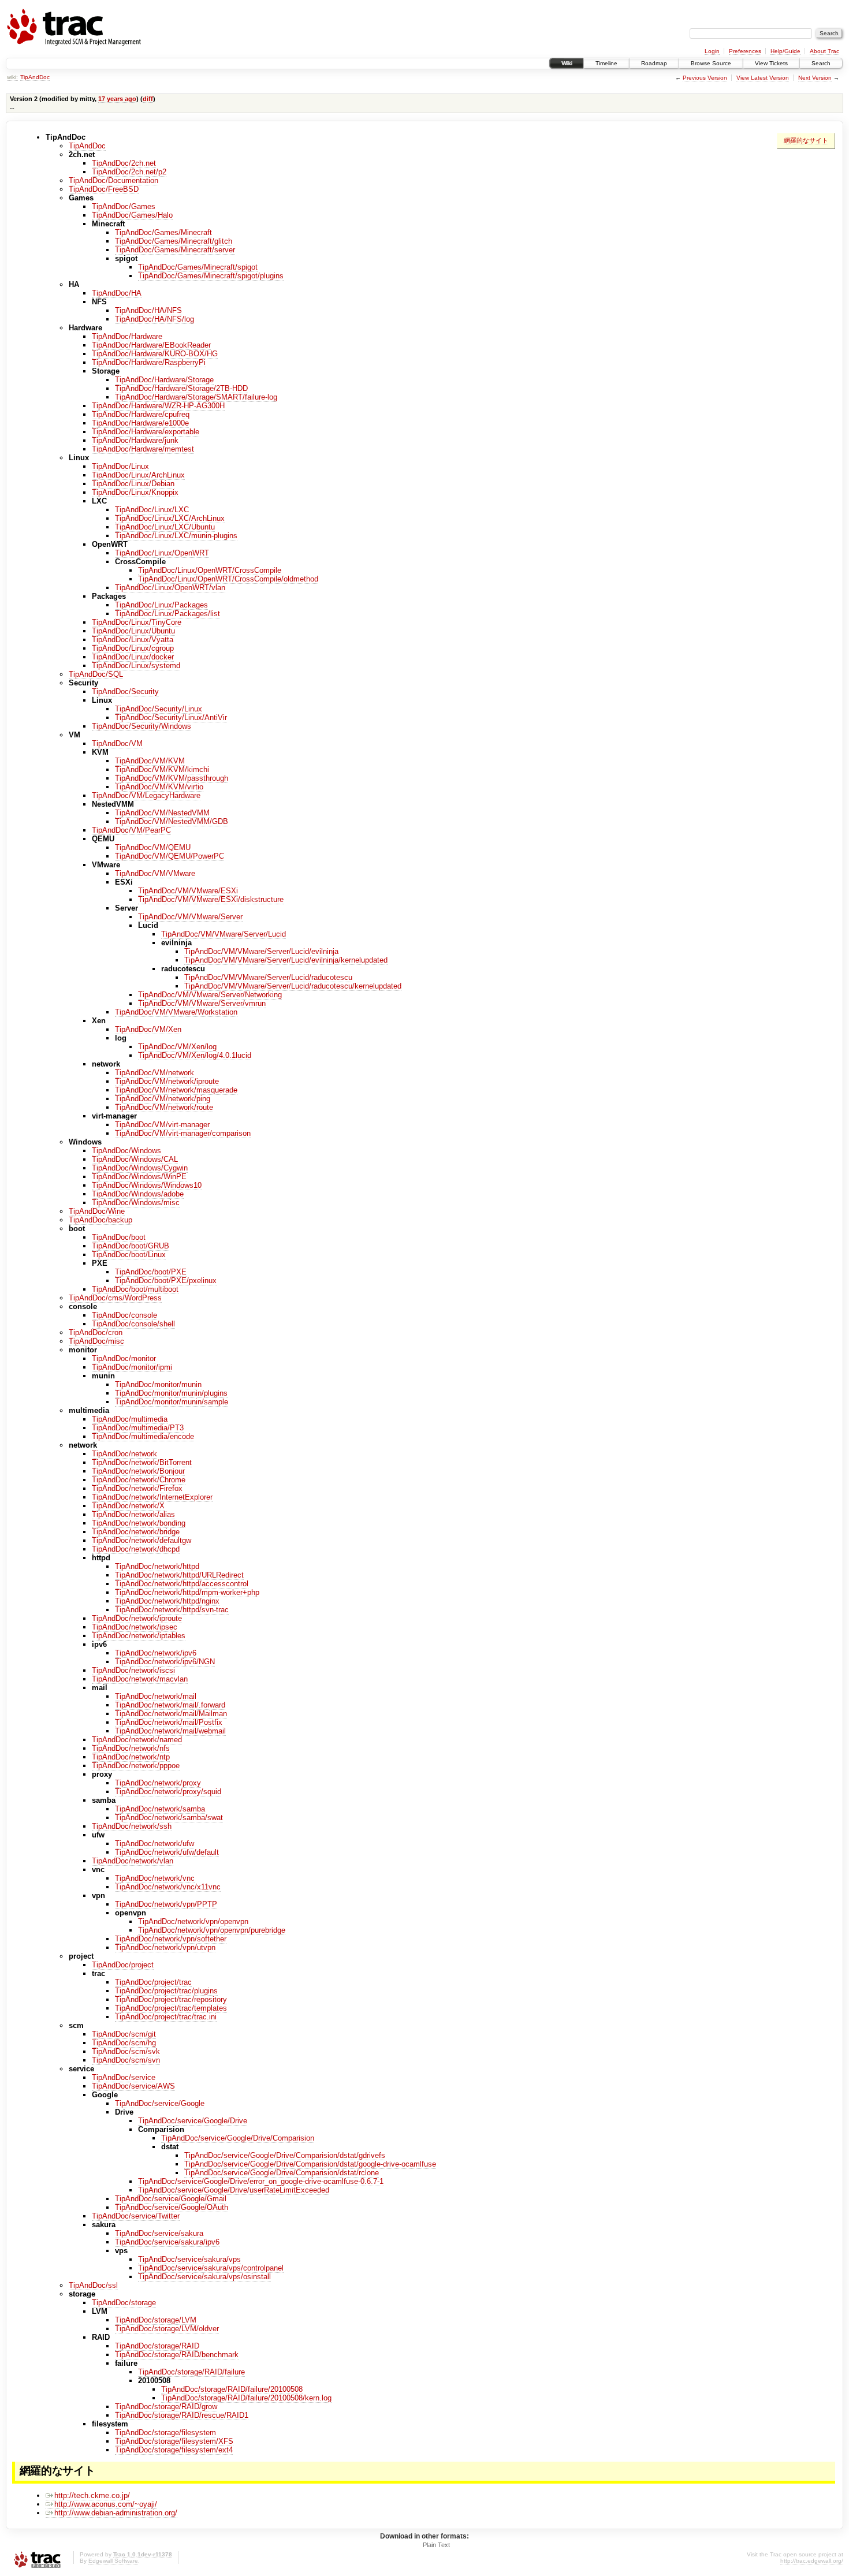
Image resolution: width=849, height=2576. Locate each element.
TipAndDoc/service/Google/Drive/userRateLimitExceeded (234, 2190)
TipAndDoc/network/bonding (139, 1523)
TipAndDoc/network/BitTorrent (142, 1462)
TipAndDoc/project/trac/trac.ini (166, 2017)
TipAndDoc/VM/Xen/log (177, 1047)
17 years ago (117, 99)
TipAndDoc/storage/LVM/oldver (167, 2329)
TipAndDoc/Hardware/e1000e (140, 423)
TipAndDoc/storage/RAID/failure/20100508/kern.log (246, 2398)
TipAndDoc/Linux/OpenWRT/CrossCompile (210, 570)
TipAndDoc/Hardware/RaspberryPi (149, 362)
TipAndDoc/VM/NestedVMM (162, 813)
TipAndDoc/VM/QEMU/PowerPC (170, 856)
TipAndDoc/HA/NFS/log (154, 319)
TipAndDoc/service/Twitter (136, 2216)
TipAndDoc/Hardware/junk (135, 440)
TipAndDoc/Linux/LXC (152, 510)
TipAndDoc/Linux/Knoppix (135, 492)
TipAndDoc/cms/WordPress (115, 1298)
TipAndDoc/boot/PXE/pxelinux (166, 1280)
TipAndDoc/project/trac (153, 1982)
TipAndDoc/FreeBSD (104, 189)
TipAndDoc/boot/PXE (151, 1272)
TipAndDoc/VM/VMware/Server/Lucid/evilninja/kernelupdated (286, 960)
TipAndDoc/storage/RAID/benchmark (177, 2355)
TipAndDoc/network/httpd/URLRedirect (179, 1575)
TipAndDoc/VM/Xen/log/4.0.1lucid (195, 1055)
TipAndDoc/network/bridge (136, 1532)
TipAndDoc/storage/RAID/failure (191, 2372)
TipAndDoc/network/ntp (131, 1757)
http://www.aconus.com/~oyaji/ (106, 2504)
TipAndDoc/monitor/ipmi (132, 1367)
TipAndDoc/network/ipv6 (156, 1653)
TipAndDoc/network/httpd (157, 1566)
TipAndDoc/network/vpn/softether (171, 1939)
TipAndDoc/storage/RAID (157, 2346)
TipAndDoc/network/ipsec (135, 1627)
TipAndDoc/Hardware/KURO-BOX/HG (155, 354)
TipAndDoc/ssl (93, 2285)
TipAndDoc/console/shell (133, 1324)
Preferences (745, 51)
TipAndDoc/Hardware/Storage (164, 380)
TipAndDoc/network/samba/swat (169, 1818)
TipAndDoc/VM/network (154, 1073)
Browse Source (711, 63)
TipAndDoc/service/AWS (133, 2086)
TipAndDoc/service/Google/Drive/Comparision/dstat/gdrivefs (285, 2155)
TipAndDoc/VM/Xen (148, 1029)
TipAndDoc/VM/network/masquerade (176, 1090)
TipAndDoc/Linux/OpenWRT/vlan (170, 588)
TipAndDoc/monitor (124, 1358)
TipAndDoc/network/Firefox (137, 1488)
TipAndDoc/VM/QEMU (153, 847)
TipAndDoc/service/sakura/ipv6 (167, 2242)
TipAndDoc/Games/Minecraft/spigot (198, 267)
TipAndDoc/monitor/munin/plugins (171, 1393)
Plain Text (436, 2545)
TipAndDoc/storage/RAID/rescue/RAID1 (182, 2415)
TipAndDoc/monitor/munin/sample (172, 1402)
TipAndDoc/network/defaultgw (141, 1540)
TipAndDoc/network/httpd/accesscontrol (182, 1584)
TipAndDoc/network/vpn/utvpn (165, 1947)
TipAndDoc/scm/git (124, 2034)
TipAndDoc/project (123, 1965)
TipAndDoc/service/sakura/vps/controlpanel (211, 2268)
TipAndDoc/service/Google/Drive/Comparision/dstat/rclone (282, 2173)
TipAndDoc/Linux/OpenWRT (162, 553)
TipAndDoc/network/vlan (133, 1861)
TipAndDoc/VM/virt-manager (162, 1125)
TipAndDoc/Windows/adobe (138, 1194)
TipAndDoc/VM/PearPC (131, 830)
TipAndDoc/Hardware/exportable (146, 432)
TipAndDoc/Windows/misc (136, 1203)
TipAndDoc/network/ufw (154, 1844)
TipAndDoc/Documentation (113, 180)
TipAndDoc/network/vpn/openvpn (193, 1921)
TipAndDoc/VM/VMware (155, 873)
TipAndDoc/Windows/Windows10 (147, 1185)
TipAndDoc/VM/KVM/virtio (159, 787)
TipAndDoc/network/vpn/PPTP (166, 1904)
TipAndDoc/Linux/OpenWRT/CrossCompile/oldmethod (228, 579)
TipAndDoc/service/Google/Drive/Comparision (238, 2138)
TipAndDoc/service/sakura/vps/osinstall (204, 2277)
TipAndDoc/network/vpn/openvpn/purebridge (212, 1930)
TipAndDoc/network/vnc (155, 1878)
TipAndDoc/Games (124, 206)
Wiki (567, 63)
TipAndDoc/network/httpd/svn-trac (172, 1610)
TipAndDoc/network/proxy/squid (168, 1792)
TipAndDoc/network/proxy (158, 1783)
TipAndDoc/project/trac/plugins (166, 1991)
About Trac (824, 51)
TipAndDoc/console (124, 1315)
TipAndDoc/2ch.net (124, 163)
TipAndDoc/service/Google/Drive (193, 2121)
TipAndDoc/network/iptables (139, 1636)
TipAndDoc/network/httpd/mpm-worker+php (187, 1592)
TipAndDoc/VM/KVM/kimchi (162, 769)
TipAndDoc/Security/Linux (159, 709)
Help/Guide (785, 51)
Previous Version (705, 78)
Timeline (606, 63)
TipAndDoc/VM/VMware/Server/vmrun (202, 1003)
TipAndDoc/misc (96, 1341)
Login (712, 51)
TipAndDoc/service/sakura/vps (189, 2259)
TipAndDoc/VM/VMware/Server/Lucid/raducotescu (268, 977)
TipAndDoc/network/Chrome (139, 1480)
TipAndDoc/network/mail (156, 1696)
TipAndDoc (35, 77)
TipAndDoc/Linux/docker (133, 657)
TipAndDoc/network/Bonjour (138, 1471)
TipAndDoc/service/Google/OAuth (172, 2207)
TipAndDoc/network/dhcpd (136, 1549)
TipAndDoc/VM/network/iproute (167, 1081)
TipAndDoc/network (124, 1454)
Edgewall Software (113, 2561)
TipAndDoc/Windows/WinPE (139, 1177)
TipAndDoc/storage (124, 2303)
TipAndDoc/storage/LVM (156, 2320)
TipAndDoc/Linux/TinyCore (137, 622)
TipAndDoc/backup (100, 1220)
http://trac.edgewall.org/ (812, 2561)
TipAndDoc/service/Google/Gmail (171, 2199)
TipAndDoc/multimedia (130, 1419)
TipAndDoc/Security (125, 691)
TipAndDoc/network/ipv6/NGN (165, 1662)
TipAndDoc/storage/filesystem (165, 2433)
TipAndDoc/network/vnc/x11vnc (168, 1887)
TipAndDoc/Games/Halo (132, 215)
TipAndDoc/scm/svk (126, 2051)
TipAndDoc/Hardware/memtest (143, 449)
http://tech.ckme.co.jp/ (92, 2495)
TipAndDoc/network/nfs (131, 1748)
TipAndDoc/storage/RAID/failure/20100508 (232, 2389)
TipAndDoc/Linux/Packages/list (167, 614)
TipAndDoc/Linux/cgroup (133, 648)
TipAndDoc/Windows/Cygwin (140, 1168)
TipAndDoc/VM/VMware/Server (190, 917)
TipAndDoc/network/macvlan (140, 1679)
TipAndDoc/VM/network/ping (163, 1099)
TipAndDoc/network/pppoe (136, 1766)
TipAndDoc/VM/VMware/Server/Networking (210, 995)
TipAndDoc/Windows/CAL (135, 1159)
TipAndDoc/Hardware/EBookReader (151, 345)
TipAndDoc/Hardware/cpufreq (141, 414)
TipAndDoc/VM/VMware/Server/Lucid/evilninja (261, 951)
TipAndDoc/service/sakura (159, 2233)
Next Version (815, 78)
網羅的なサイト (806, 140)
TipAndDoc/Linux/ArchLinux (138, 475)
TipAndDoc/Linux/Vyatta (133, 640)
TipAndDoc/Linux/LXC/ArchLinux (170, 518)
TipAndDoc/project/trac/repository (171, 1999)
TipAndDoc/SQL (96, 674)
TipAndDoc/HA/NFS (148, 310)
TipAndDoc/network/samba (160, 1809)
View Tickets (771, 63)
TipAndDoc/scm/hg (124, 2043)
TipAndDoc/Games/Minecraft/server (175, 250)
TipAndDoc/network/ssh (132, 1826)
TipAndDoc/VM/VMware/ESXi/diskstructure (211, 899)
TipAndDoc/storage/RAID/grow (166, 2407)
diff (148, 99)
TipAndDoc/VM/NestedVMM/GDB (172, 821)
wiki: (12, 77)
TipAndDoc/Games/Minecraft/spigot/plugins (211, 276)
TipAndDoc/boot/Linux (129, 1255)
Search (821, 63)
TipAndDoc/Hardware (127, 336)
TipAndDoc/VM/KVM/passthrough (172, 778)
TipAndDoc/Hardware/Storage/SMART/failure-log (196, 397)
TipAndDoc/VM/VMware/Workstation (176, 1012)
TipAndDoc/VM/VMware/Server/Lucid (224, 934)
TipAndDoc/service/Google (160, 2103)
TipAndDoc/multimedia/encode (143, 1436)
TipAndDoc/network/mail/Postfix (169, 1722)
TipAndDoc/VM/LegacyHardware (146, 795)
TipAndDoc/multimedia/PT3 (138, 1428)
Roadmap (654, 63)
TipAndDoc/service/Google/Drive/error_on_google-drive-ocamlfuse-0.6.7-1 (261, 2181)
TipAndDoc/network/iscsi (133, 1670)
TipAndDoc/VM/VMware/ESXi (188, 891)
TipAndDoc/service (124, 2077)
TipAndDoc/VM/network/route (164, 1107)
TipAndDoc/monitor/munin (158, 1384)
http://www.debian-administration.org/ (116, 2513)
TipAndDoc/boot (119, 1237)
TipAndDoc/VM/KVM (150, 761)
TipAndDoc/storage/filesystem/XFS (174, 2441)
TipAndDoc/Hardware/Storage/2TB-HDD (181, 388)
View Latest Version (763, 78)
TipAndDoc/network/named (137, 1740)
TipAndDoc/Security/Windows (141, 726)
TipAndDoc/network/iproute (137, 1618)
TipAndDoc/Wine (97, 1211)
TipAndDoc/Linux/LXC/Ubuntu (165, 527)
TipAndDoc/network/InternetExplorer (152, 1497)
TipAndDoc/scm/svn (126, 2060)
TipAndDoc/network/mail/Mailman (171, 1714)
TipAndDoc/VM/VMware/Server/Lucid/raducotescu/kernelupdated (293, 986)
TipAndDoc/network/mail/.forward (170, 1705)
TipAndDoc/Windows (126, 1151)
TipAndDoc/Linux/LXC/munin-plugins (176, 536)
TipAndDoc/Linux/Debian (133, 484)
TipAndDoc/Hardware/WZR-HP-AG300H (158, 406)
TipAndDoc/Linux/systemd (136, 666)
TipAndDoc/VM (117, 743)
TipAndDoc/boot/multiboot (135, 1289)
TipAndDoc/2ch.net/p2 (129, 172)
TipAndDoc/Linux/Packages (161, 605)
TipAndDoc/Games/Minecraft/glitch (174, 241)
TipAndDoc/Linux (120, 466)
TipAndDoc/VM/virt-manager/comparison (183, 1133)
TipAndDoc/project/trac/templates (171, 2008)
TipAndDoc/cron (96, 1332)
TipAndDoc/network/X (128, 1506)
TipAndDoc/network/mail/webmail (170, 1731)
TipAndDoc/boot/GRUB (131, 1246)
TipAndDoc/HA (117, 293)
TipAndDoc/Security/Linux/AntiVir (171, 717)
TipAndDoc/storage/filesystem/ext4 (174, 2450)
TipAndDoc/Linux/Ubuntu (133, 631)
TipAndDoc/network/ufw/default (167, 1852)
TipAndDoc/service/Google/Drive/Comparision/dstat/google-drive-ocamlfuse (310, 2164)
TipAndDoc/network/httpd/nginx (167, 1601)
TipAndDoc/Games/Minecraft (163, 232)
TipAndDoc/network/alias (133, 1514)
